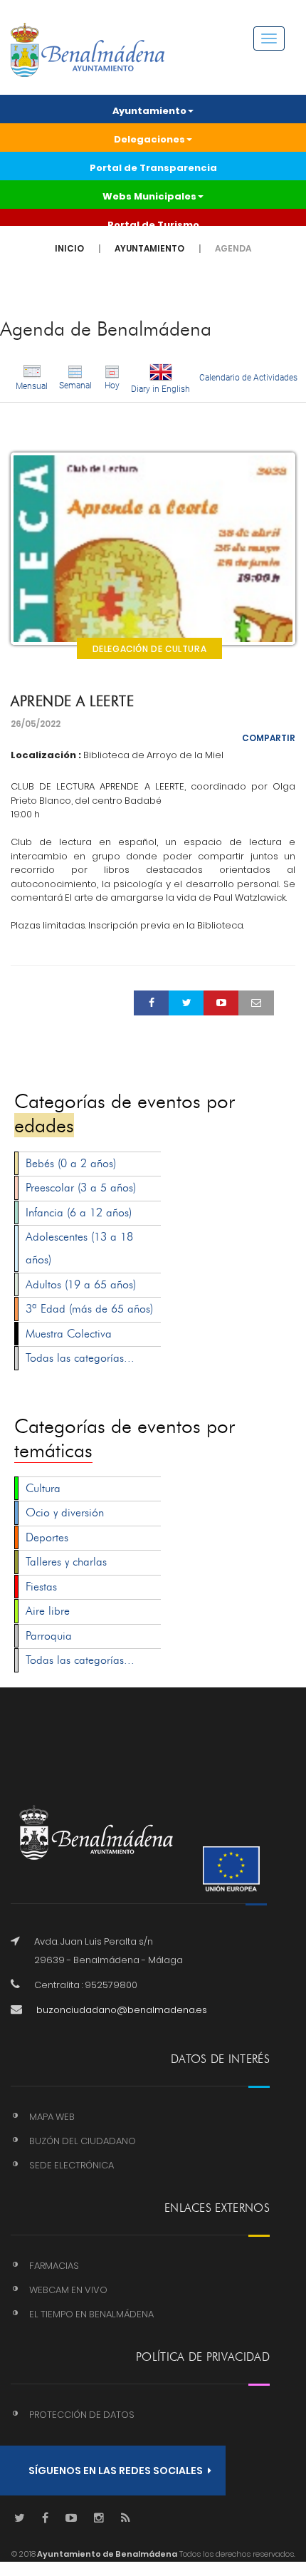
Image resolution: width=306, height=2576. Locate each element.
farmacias (54, 2266)
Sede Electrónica (72, 2165)
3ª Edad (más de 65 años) (89, 1309)
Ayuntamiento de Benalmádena (106, 2554)
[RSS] (126, 2519)
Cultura (43, 1488)
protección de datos (82, 2415)
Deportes (47, 1537)
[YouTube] (71, 2519)
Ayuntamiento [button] (149, 111)
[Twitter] (20, 2519)
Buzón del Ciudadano (83, 2141)
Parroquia (49, 1636)
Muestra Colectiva (69, 1334)
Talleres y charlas (66, 1562)
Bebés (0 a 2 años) (71, 1163)
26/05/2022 (36, 724)
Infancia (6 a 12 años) (79, 1212)
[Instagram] (99, 2519)
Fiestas (41, 1587)
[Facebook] (45, 2519)
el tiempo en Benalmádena (91, 2314)
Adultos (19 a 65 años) (81, 1284)
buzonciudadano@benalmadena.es (122, 2010)
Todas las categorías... (80, 1358)
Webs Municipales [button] (149, 196)
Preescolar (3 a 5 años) (81, 1188)
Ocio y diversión (65, 1512)
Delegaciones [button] (149, 139)
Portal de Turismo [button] (153, 225)
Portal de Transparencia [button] (153, 168)
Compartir (269, 738)
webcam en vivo (68, 2290)
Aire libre (48, 1611)
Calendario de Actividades (248, 378)
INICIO (69, 248)
